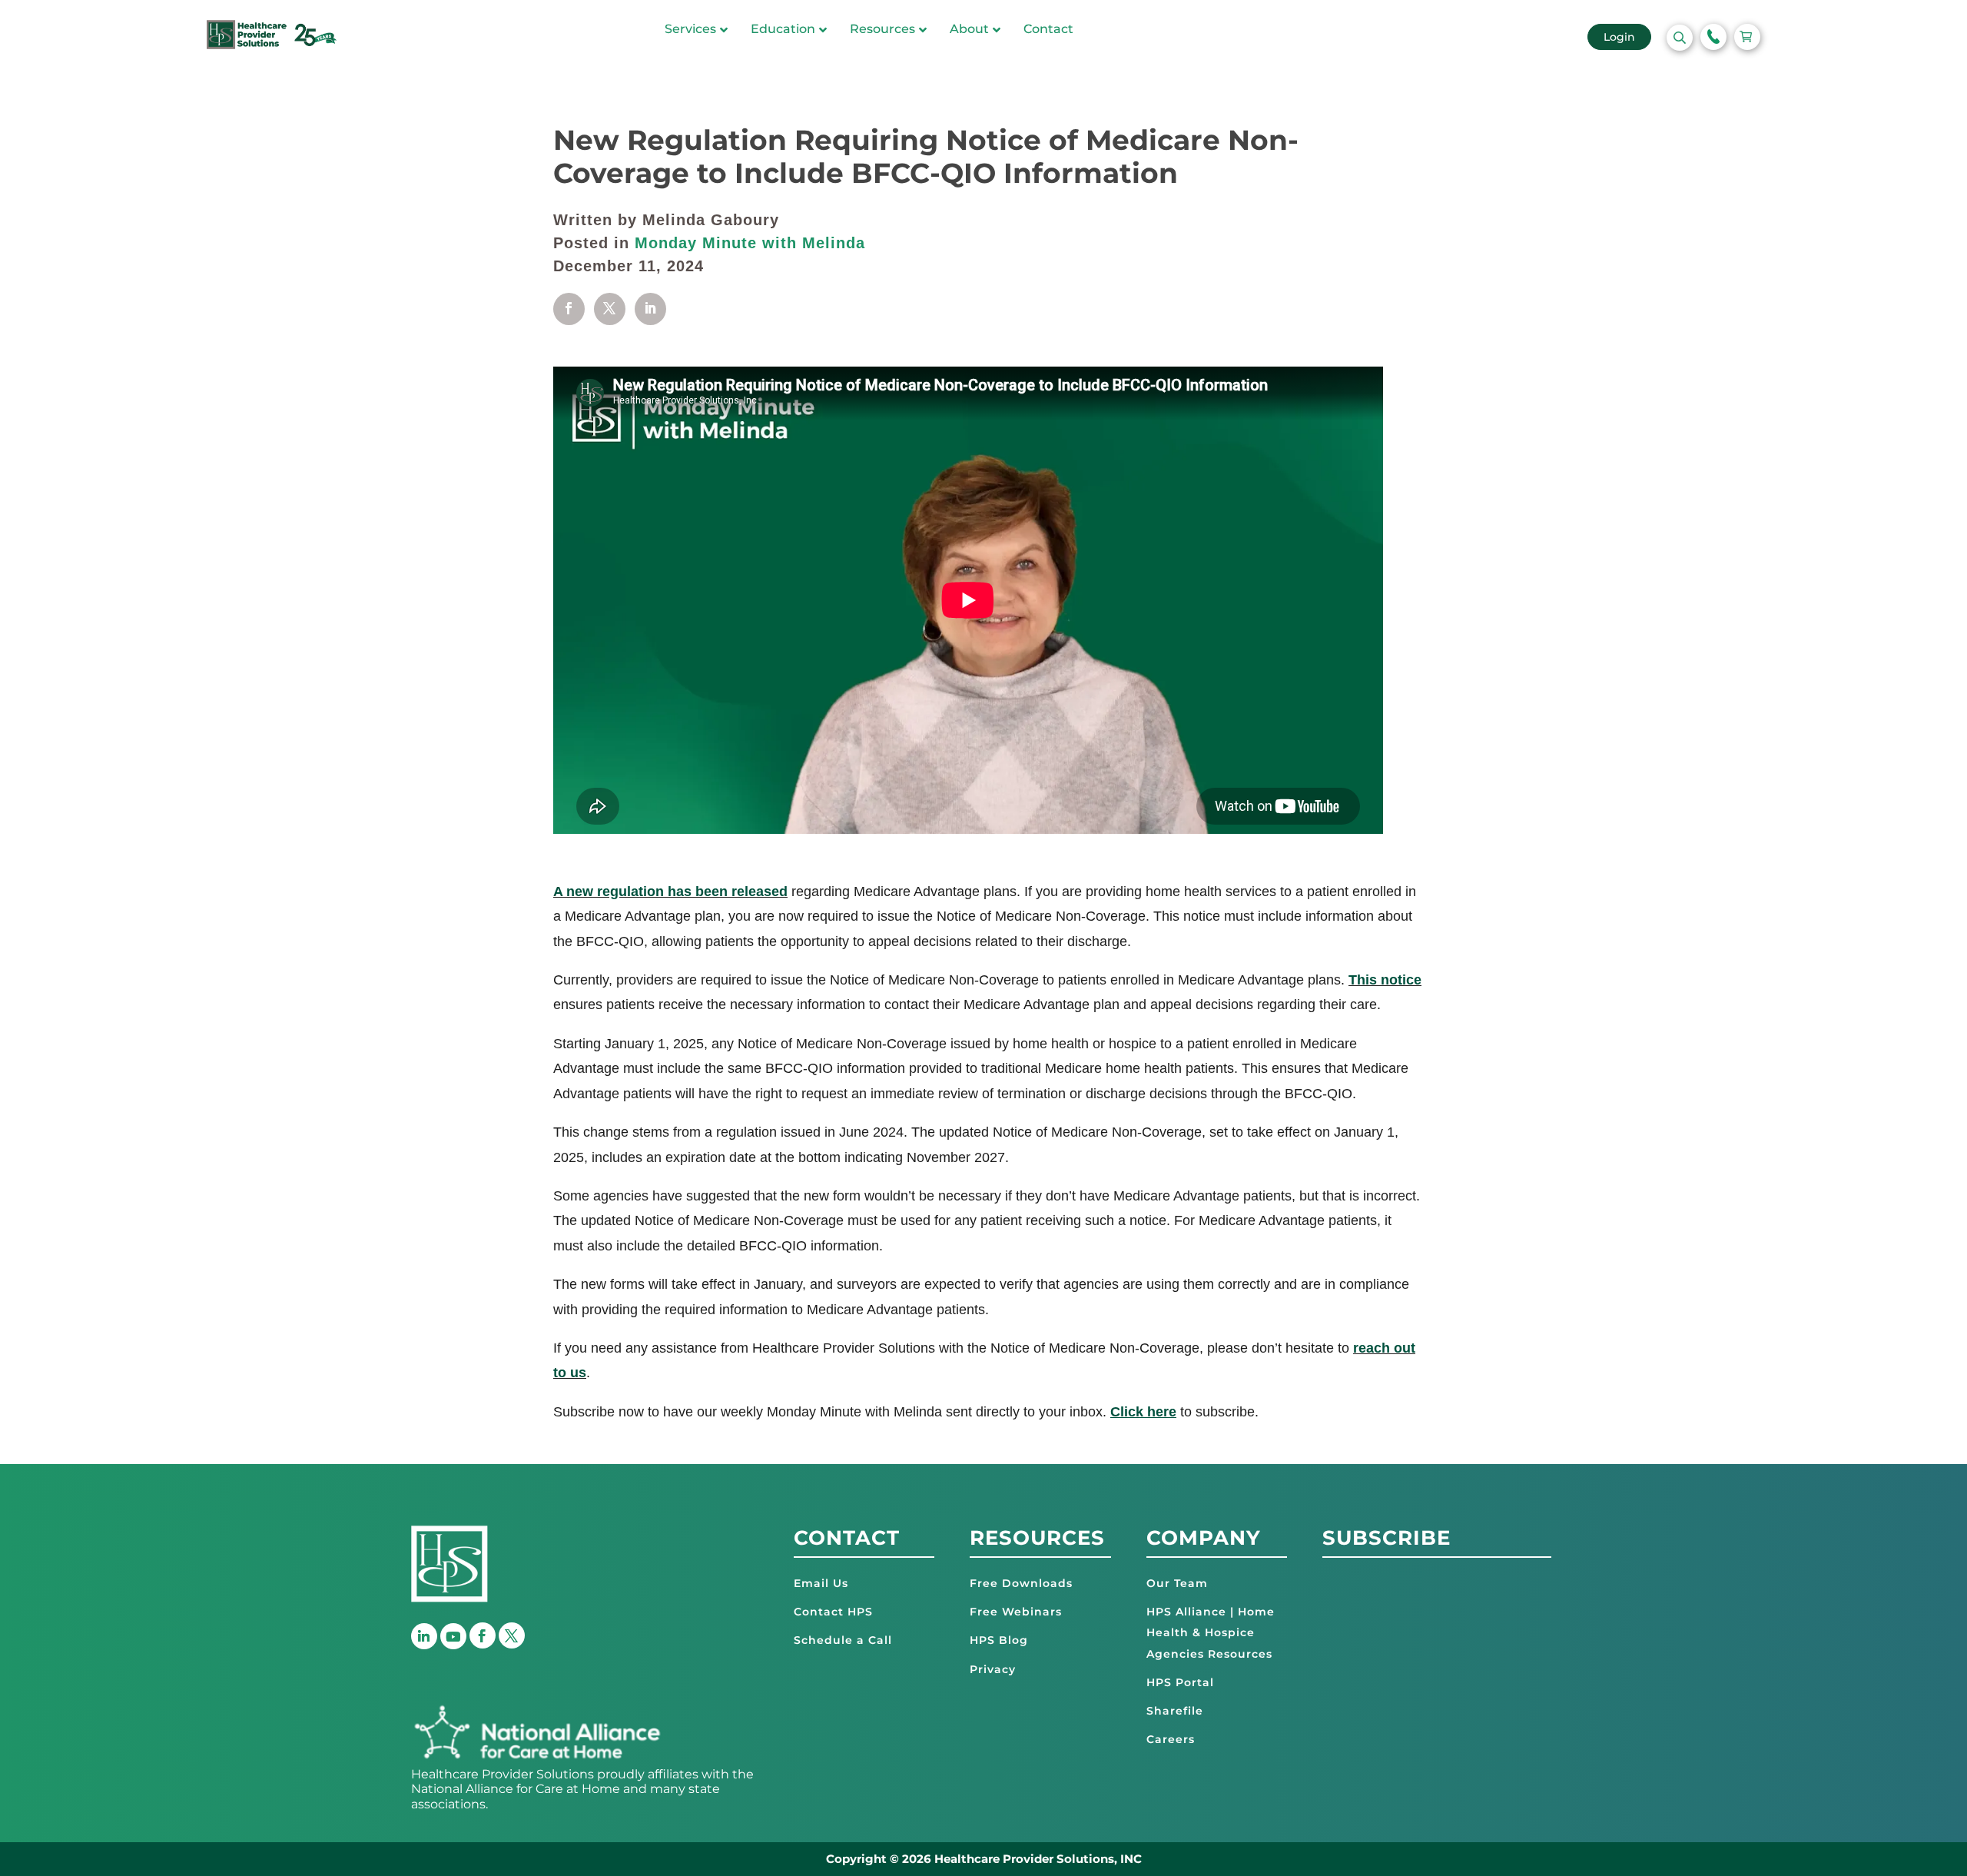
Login (1619, 37)
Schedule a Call (843, 1640)
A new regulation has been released (670, 892)
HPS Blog (999, 1640)
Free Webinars (1016, 1612)
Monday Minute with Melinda (750, 243)
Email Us (821, 1583)
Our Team (1177, 1583)
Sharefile (1175, 1711)
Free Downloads (1021, 1583)
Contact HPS (833, 1612)
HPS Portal (1180, 1682)
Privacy (993, 1669)
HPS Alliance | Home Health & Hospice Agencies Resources (1211, 1632)
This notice (1385, 980)
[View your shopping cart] (1747, 37)
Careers (1171, 1739)
